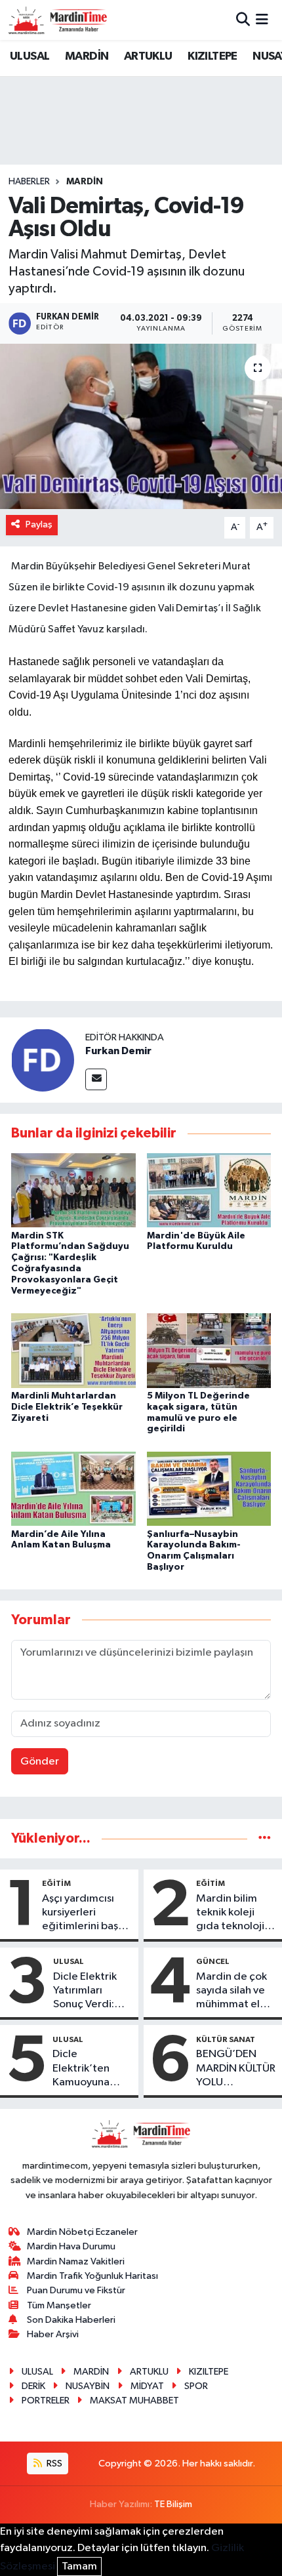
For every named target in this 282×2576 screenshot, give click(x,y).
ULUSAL (30, 56)
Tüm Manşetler (59, 2305)
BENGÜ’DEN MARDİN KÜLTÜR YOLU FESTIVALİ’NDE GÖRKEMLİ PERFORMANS (236, 2069)
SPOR (196, 2386)
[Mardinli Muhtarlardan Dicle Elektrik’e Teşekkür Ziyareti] (73, 1350)
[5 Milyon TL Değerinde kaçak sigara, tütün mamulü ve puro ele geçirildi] (209, 1350)
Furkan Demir (118, 1051)
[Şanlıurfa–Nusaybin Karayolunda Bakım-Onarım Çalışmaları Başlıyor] (209, 1488)
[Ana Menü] (262, 20)
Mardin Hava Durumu (71, 2246)
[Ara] (243, 20)
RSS (53, 2464)
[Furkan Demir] (43, 1060)
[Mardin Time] (58, 20)
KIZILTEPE (212, 56)
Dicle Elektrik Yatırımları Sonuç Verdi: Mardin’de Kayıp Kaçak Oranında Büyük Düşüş (92, 1992)
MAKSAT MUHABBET (134, 2401)
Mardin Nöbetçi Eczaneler (82, 2232)
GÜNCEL (213, 1961)
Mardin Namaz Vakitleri (76, 2261)
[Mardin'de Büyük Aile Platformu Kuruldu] (209, 1190)
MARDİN (87, 56)
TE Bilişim (173, 2504)
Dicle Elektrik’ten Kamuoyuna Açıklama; (81, 2069)
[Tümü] (265, 1838)
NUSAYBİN (88, 2386)
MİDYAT (147, 2386)
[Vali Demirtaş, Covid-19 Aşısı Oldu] (141, 426)
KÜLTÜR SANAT (226, 2039)
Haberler (29, 182)
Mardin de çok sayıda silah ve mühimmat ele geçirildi (232, 1992)
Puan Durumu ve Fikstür (76, 2290)
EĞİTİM (56, 1883)
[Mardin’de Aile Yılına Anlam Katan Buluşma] (73, 1488)
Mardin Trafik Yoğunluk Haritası (92, 2276)
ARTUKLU (148, 56)
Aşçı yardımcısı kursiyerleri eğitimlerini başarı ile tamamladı (86, 1913)
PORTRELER (46, 2401)
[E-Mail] (96, 1079)
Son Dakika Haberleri (71, 2320)
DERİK (33, 2386)
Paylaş (39, 524)
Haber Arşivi (53, 2334)
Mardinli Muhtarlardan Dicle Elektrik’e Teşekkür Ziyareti (67, 1407)
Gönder (40, 1762)
